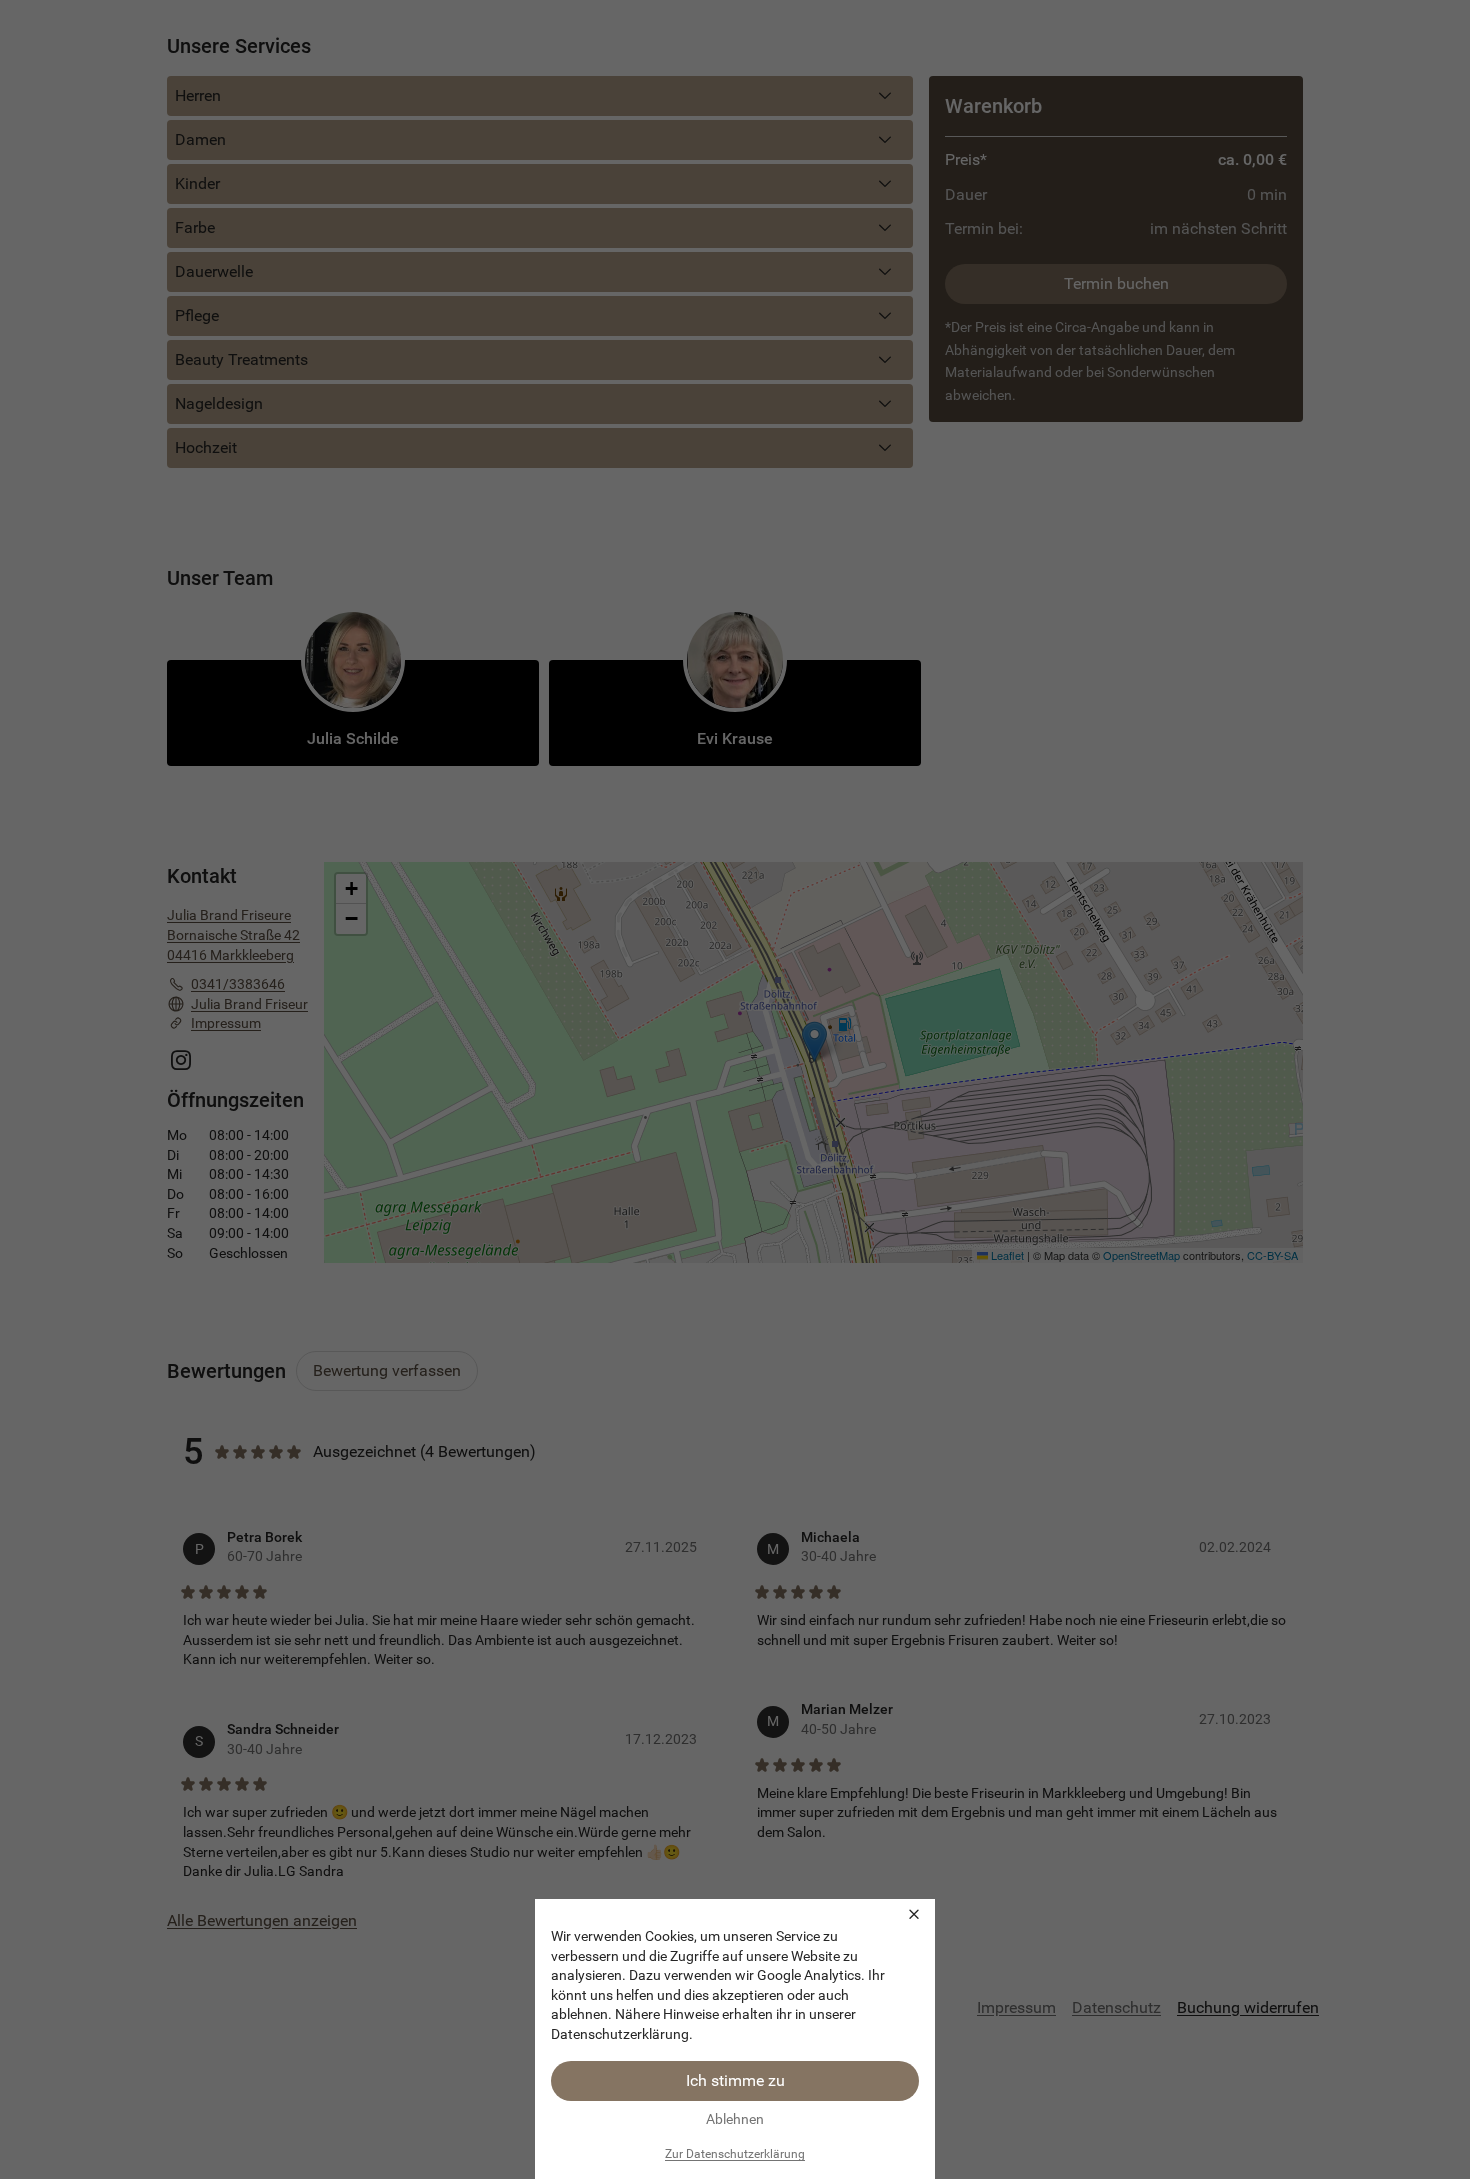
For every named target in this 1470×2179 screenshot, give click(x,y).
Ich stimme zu (735, 2080)
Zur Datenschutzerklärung (735, 2154)
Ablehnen (735, 2119)
